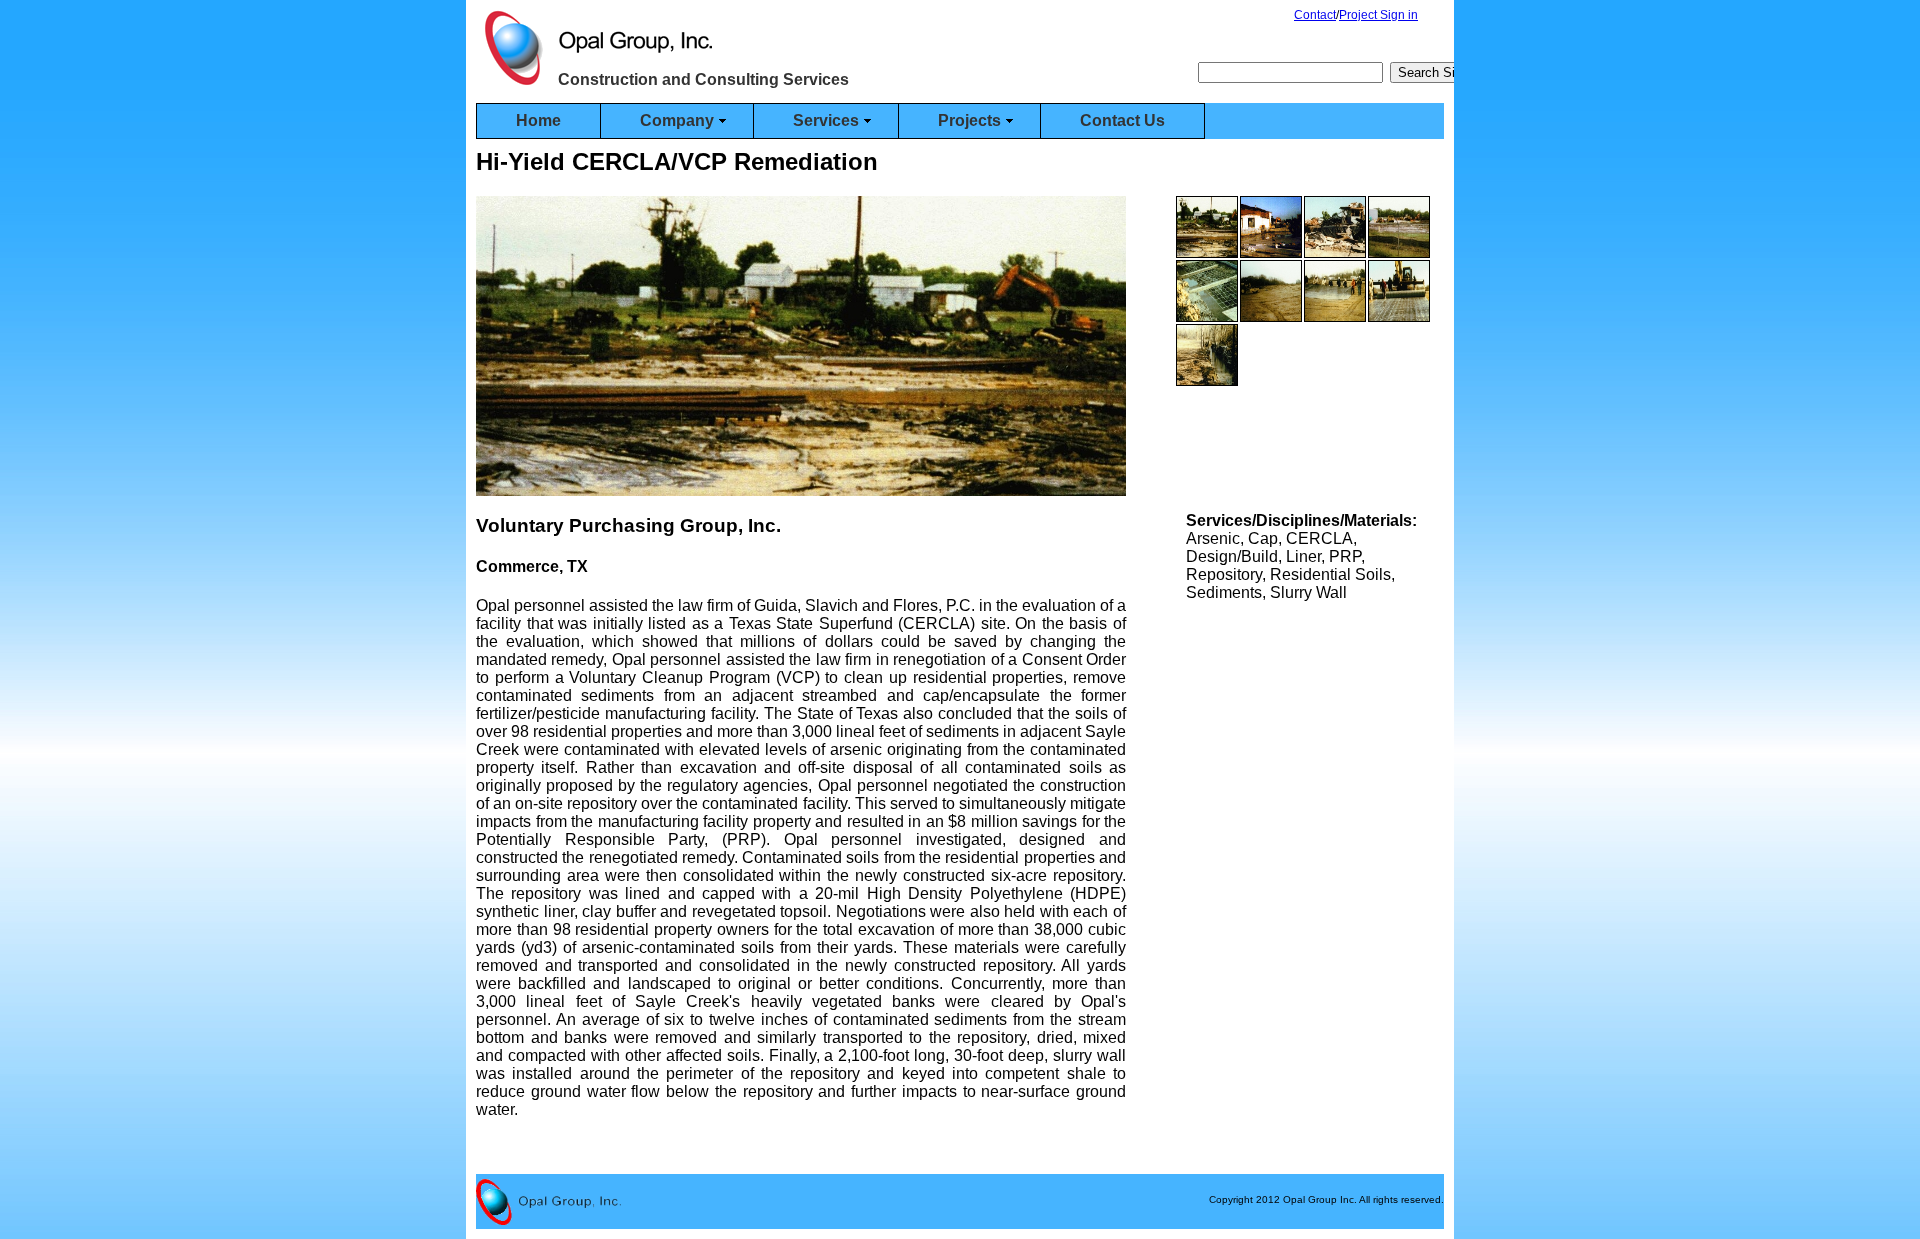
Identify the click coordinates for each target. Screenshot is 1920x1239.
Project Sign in (1378, 15)
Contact (1315, 15)
